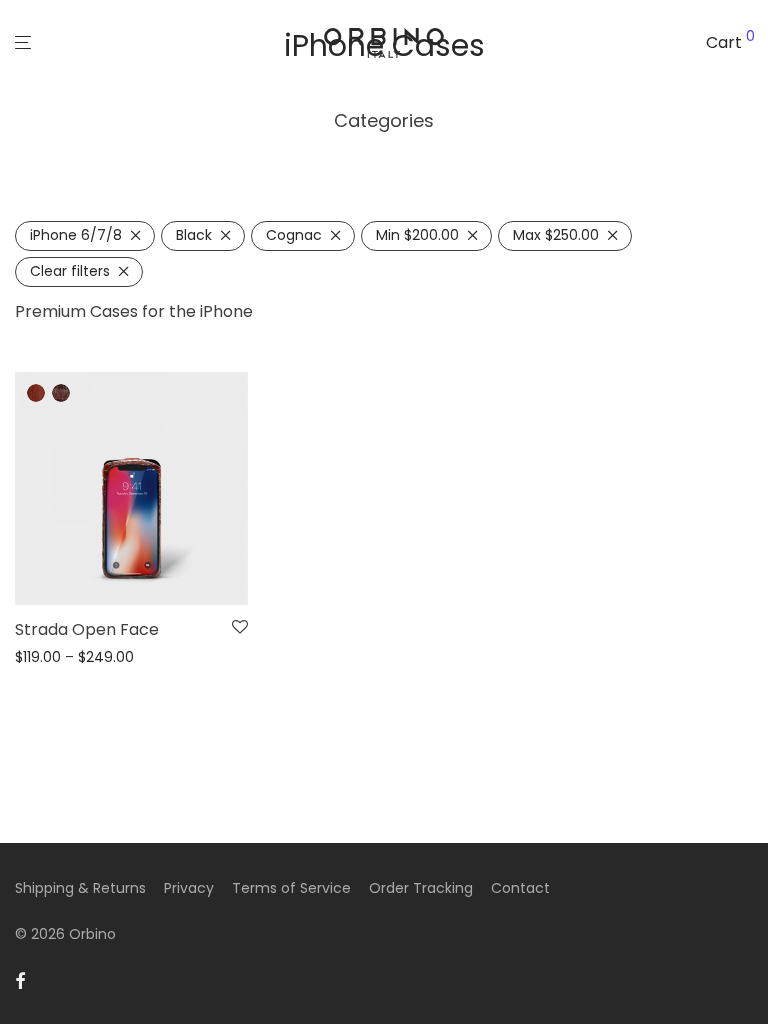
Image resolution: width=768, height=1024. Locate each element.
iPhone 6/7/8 (76, 235)
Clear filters (70, 271)
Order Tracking (421, 888)
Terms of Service (291, 888)
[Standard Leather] (36, 393)
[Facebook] (20, 980)
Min (417, 235)
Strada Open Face (87, 629)
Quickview (44, 657)
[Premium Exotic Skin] (61, 393)
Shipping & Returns (80, 888)
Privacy (189, 888)
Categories (384, 120)
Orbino (92, 934)
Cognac (294, 235)
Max (556, 235)
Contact (520, 888)
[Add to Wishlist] (240, 628)
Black (194, 235)
